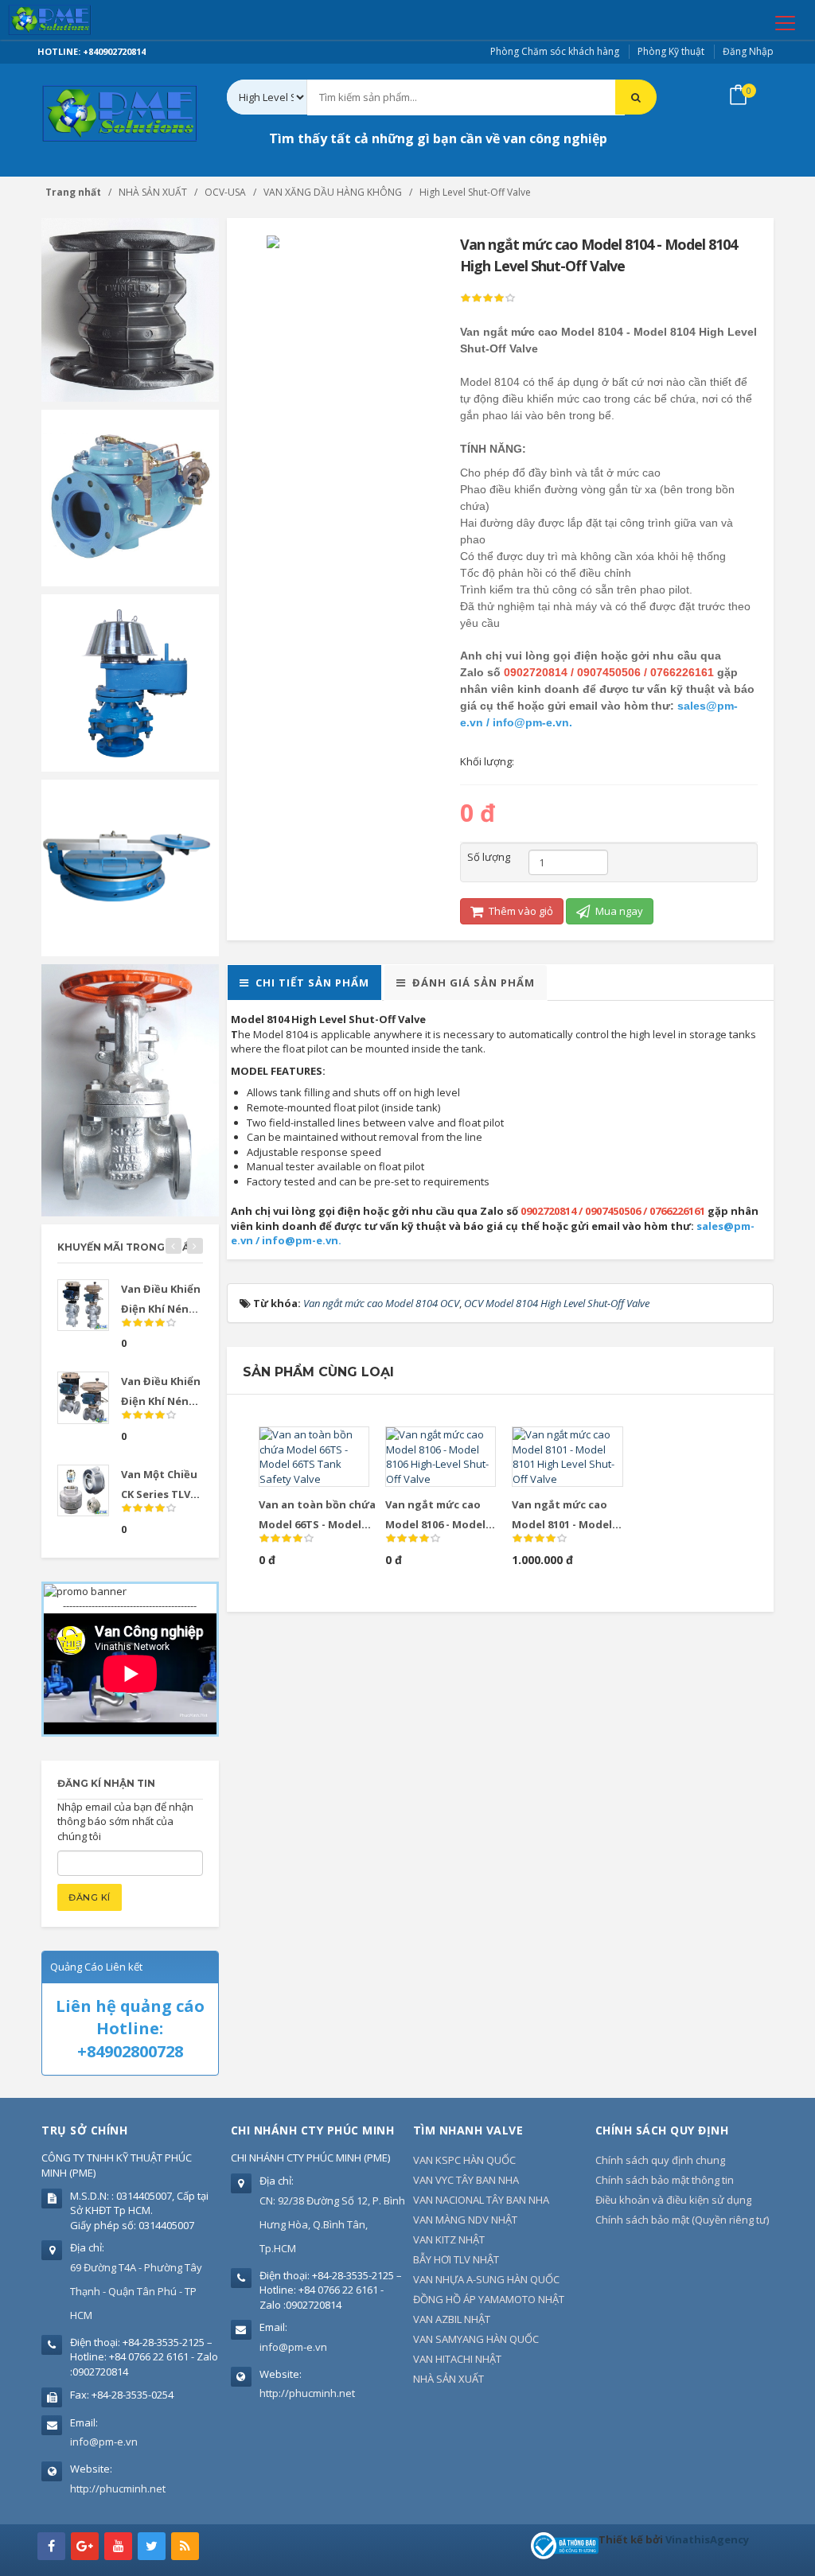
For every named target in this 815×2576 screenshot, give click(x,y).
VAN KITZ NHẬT (449, 2239)
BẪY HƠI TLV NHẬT (456, 2259)
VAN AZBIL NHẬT (452, 2319)
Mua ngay (618, 911)
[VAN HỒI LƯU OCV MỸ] (130, 496)
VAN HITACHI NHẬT (457, 2359)
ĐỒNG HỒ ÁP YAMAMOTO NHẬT (489, 2299)
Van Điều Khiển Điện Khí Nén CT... (161, 1401)
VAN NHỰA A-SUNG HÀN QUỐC (486, 2279)
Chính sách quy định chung (660, 2160)
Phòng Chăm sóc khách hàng (555, 51)
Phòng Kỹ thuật (671, 51)
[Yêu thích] (336, 1446)
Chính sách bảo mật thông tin (665, 2180)
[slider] (488, 298)
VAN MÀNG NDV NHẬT (465, 2220)
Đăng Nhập (748, 51)
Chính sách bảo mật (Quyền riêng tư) (682, 2220)
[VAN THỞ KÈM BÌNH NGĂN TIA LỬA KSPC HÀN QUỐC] (130, 682)
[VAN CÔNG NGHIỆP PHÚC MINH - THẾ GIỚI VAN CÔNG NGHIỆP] (72, 20)
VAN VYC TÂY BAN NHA (466, 2180)
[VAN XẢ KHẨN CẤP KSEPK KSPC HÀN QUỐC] (130, 866)
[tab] (304, 983)
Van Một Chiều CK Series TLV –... (159, 1494)
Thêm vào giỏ (520, 911)
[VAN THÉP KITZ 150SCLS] (130, 1089)
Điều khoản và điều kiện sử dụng (673, 2200)
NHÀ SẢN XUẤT (448, 2379)
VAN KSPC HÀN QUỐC (464, 2160)
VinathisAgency (707, 2539)
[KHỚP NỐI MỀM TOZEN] (130, 309)
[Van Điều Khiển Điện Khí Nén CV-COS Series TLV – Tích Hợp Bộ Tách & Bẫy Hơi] (83, 1305)
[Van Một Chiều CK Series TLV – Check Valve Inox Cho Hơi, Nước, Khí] (83, 1490)
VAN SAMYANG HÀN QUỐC (476, 2339)
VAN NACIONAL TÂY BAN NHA (481, 2200)
